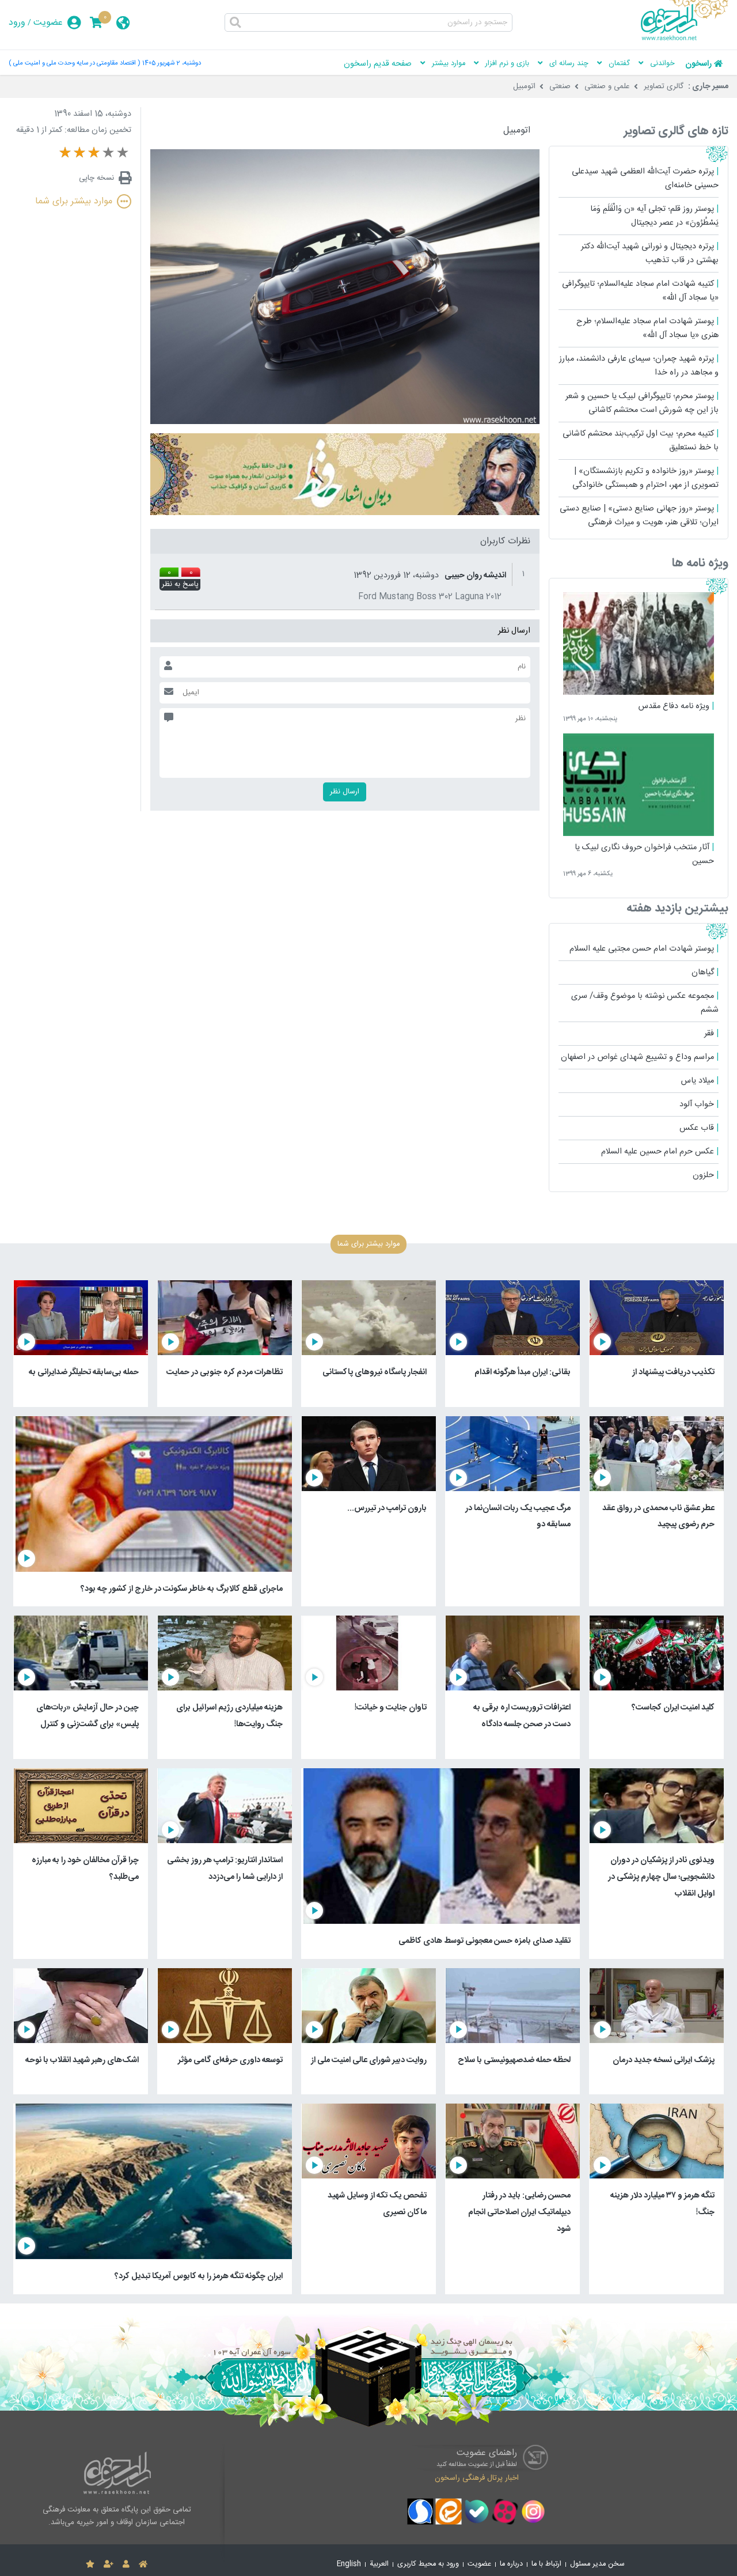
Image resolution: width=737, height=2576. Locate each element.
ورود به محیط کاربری (428, 2564)
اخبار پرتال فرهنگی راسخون (477, 2477)
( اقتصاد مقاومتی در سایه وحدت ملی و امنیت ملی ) (74, 63)
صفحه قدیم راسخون (378, 64)
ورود (17, 23)
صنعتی (560, 86)
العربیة (379, 2564)
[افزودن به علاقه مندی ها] (90, 2564)
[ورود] (126, 2564)
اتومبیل (524, 86)
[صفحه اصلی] (143, 2564)
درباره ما (511, 2564)
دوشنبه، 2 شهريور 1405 (172, 63)
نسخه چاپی (96, 178)
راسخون (698, 64)
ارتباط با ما (546, 2564)
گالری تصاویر (664, 86)
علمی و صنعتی (607, 86)
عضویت (48, 23)
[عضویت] (109, 2564)
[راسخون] (685, 39)
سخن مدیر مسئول (597, 2564)
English (349, 2564)
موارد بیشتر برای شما (74, 201)
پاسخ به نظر (180, 585)
